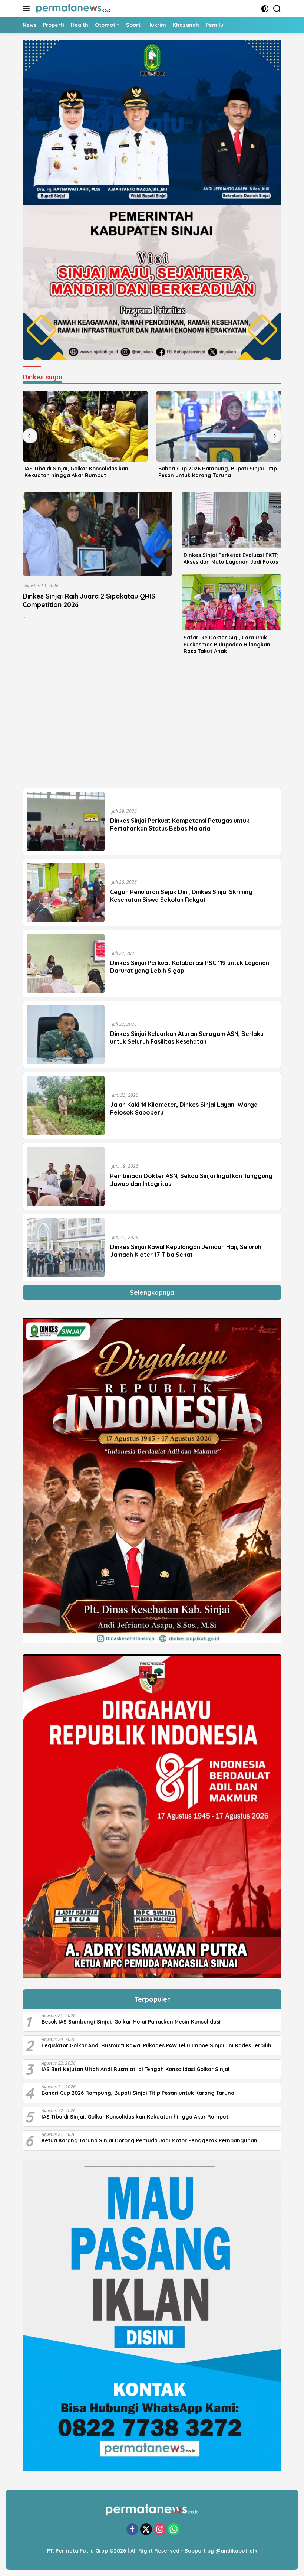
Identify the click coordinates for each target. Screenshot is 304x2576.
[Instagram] (160, 2530)
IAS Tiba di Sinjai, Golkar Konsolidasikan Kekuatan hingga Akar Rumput (76, 472)
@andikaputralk (236, 2551)
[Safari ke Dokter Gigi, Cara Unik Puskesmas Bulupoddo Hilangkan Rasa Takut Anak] (232, 602)
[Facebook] (132, 2530)
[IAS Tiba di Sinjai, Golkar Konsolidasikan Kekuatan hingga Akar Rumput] (85, 426)
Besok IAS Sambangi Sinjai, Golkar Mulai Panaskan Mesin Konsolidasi (131, 2022)
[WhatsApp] (174, 2530)
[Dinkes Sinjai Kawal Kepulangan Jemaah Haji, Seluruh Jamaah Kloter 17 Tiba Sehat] (66, 1247)
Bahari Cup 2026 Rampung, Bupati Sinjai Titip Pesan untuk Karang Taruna (218, 472)
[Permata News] (72, 9)
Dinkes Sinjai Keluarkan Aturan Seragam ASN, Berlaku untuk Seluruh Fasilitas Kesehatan (187, 1038)
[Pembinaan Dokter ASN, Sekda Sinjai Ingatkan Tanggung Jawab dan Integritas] (66, 1176)
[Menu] (28, 9)
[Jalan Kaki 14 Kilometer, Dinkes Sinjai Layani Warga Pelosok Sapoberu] (66, 1106)
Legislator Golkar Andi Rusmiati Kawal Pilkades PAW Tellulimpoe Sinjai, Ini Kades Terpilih (156, 2045)
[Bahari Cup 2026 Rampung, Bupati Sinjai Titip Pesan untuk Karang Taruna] (219, 426)
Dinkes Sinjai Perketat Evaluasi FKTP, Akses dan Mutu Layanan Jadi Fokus (231, 558)
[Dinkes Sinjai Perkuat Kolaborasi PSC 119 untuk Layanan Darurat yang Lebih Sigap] (66, 963)
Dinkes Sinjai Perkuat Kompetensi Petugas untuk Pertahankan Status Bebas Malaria (180, 824)
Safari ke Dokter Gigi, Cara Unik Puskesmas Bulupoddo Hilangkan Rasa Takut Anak (227, 644)
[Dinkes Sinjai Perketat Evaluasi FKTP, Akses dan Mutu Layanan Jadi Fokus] (232, 520)
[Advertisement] (152, 725)
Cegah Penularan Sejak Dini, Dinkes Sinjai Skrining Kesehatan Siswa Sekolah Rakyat (181, 896)
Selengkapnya (152, 1292)
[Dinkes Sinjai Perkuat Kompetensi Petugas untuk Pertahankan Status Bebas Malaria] (66, 821)
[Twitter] (146, 2530)
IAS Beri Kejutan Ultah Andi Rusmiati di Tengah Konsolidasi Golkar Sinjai (136, 2069)
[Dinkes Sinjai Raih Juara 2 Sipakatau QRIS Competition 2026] (98, 534)
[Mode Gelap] (265, 9)
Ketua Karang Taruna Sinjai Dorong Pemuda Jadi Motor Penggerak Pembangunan (149, 2140)
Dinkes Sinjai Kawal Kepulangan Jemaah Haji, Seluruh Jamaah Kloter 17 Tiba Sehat (186, 1251)
